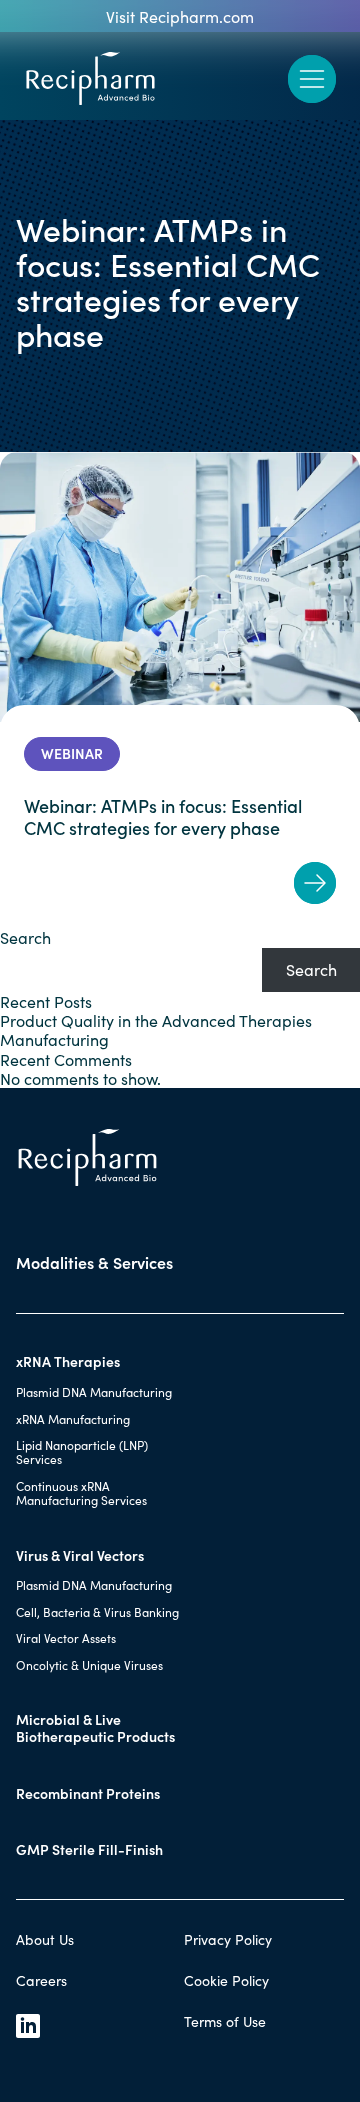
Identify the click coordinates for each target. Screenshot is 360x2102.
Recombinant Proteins (88, 1793)
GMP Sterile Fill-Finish (89, 1849)
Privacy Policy (228, 1939)
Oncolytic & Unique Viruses (89, 1665)
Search (25, 937)
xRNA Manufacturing (73, 1419)
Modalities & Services (94, 1262)
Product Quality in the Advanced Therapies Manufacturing (156, 1030)
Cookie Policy (226, 1980)
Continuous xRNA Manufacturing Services (81, 1493)
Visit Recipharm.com (180, 16)
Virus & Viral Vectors (80, 1555)
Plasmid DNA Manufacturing (94, 1392)
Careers (41, 1980)
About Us (45, 1939)
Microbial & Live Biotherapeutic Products (95, 1728)
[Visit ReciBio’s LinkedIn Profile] (96, 2026)
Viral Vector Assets (66, 1638)
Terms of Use (225, 2021)
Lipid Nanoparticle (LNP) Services (82, 1452)
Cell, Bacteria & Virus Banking (97, 1612)
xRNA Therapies (68, 1361)
